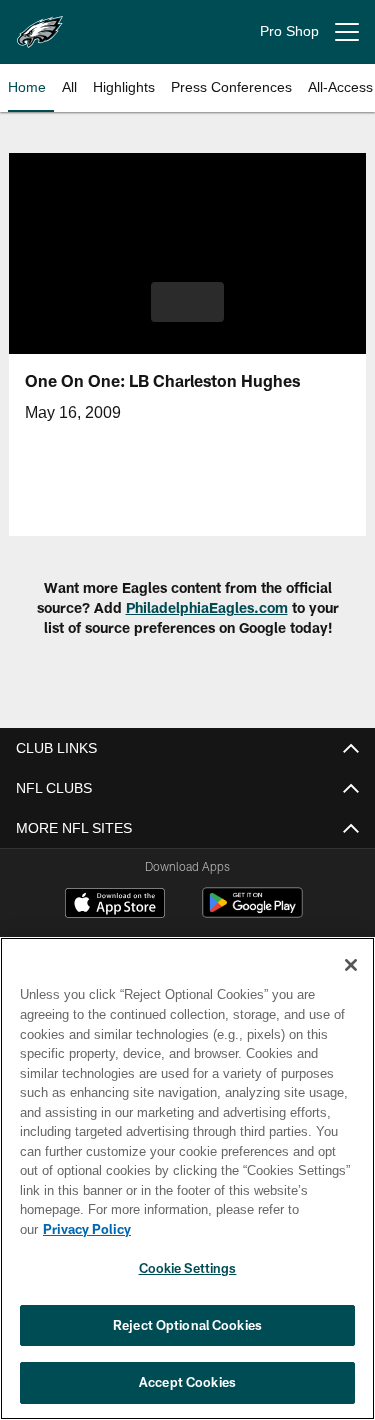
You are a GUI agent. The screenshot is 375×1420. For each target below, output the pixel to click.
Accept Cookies (187, 1382)
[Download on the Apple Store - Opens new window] (115, 905)
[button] (187, 302)
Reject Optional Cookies (187, 1325)
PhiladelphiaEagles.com (207, 607)
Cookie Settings (188, 1268)
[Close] (351, 985)
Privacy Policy (241, 1229)
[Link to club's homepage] (40, 24)
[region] (187, 1188)
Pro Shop (289, 31)
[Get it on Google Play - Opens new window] (252, 912)
